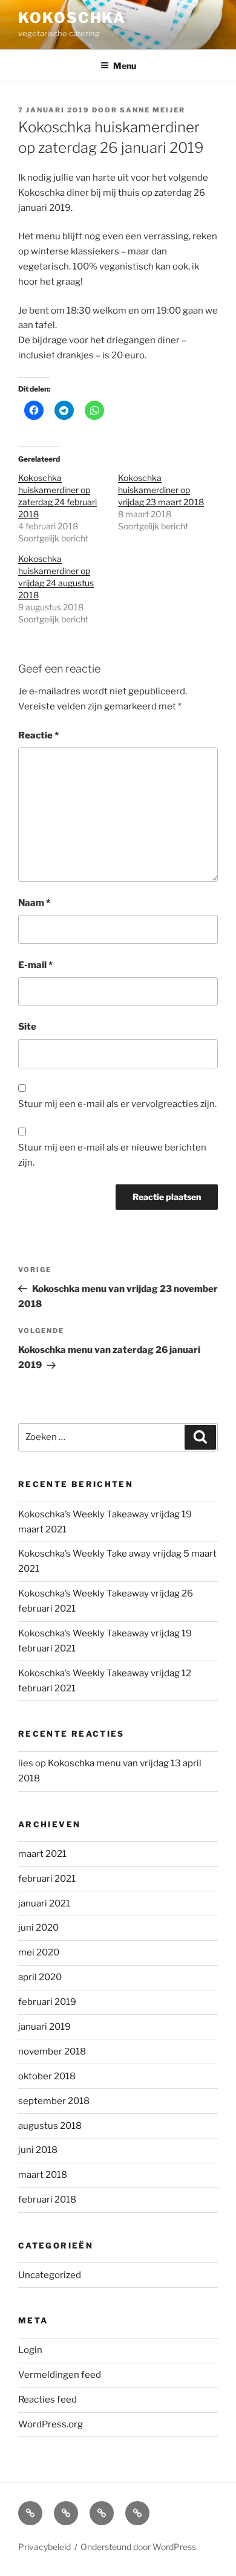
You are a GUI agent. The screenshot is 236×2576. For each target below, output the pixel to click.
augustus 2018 (50, 2126)
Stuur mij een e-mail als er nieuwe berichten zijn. (112, 1155)
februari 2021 (47, 1879)
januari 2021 (44, 1903)
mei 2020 (39, 1952)
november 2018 (52, 2051)
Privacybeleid (44, 2547)
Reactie (38, 735)
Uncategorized (50, 2275)
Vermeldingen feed (60, 2375)
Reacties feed (48, 2400)
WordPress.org (51, 2424)
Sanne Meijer (152, 110)
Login (30, 2350)
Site (27, 1027)
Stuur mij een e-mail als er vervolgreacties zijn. (117, 1104)
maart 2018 (43, 2175)
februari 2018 (47, 2200)
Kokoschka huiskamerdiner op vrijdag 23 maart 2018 (161, 490)
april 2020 (40, 1977)
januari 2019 (44, 2027)
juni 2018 (38, 2150)
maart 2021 (42, 1854)
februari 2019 (47, 2002)
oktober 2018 (47, 2076)
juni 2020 (38, 1928)
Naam (34, 903)
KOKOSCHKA (72, 18)
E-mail (35, 965)
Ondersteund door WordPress (138, 2547)
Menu (125, 66)
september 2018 (54, 2101)
